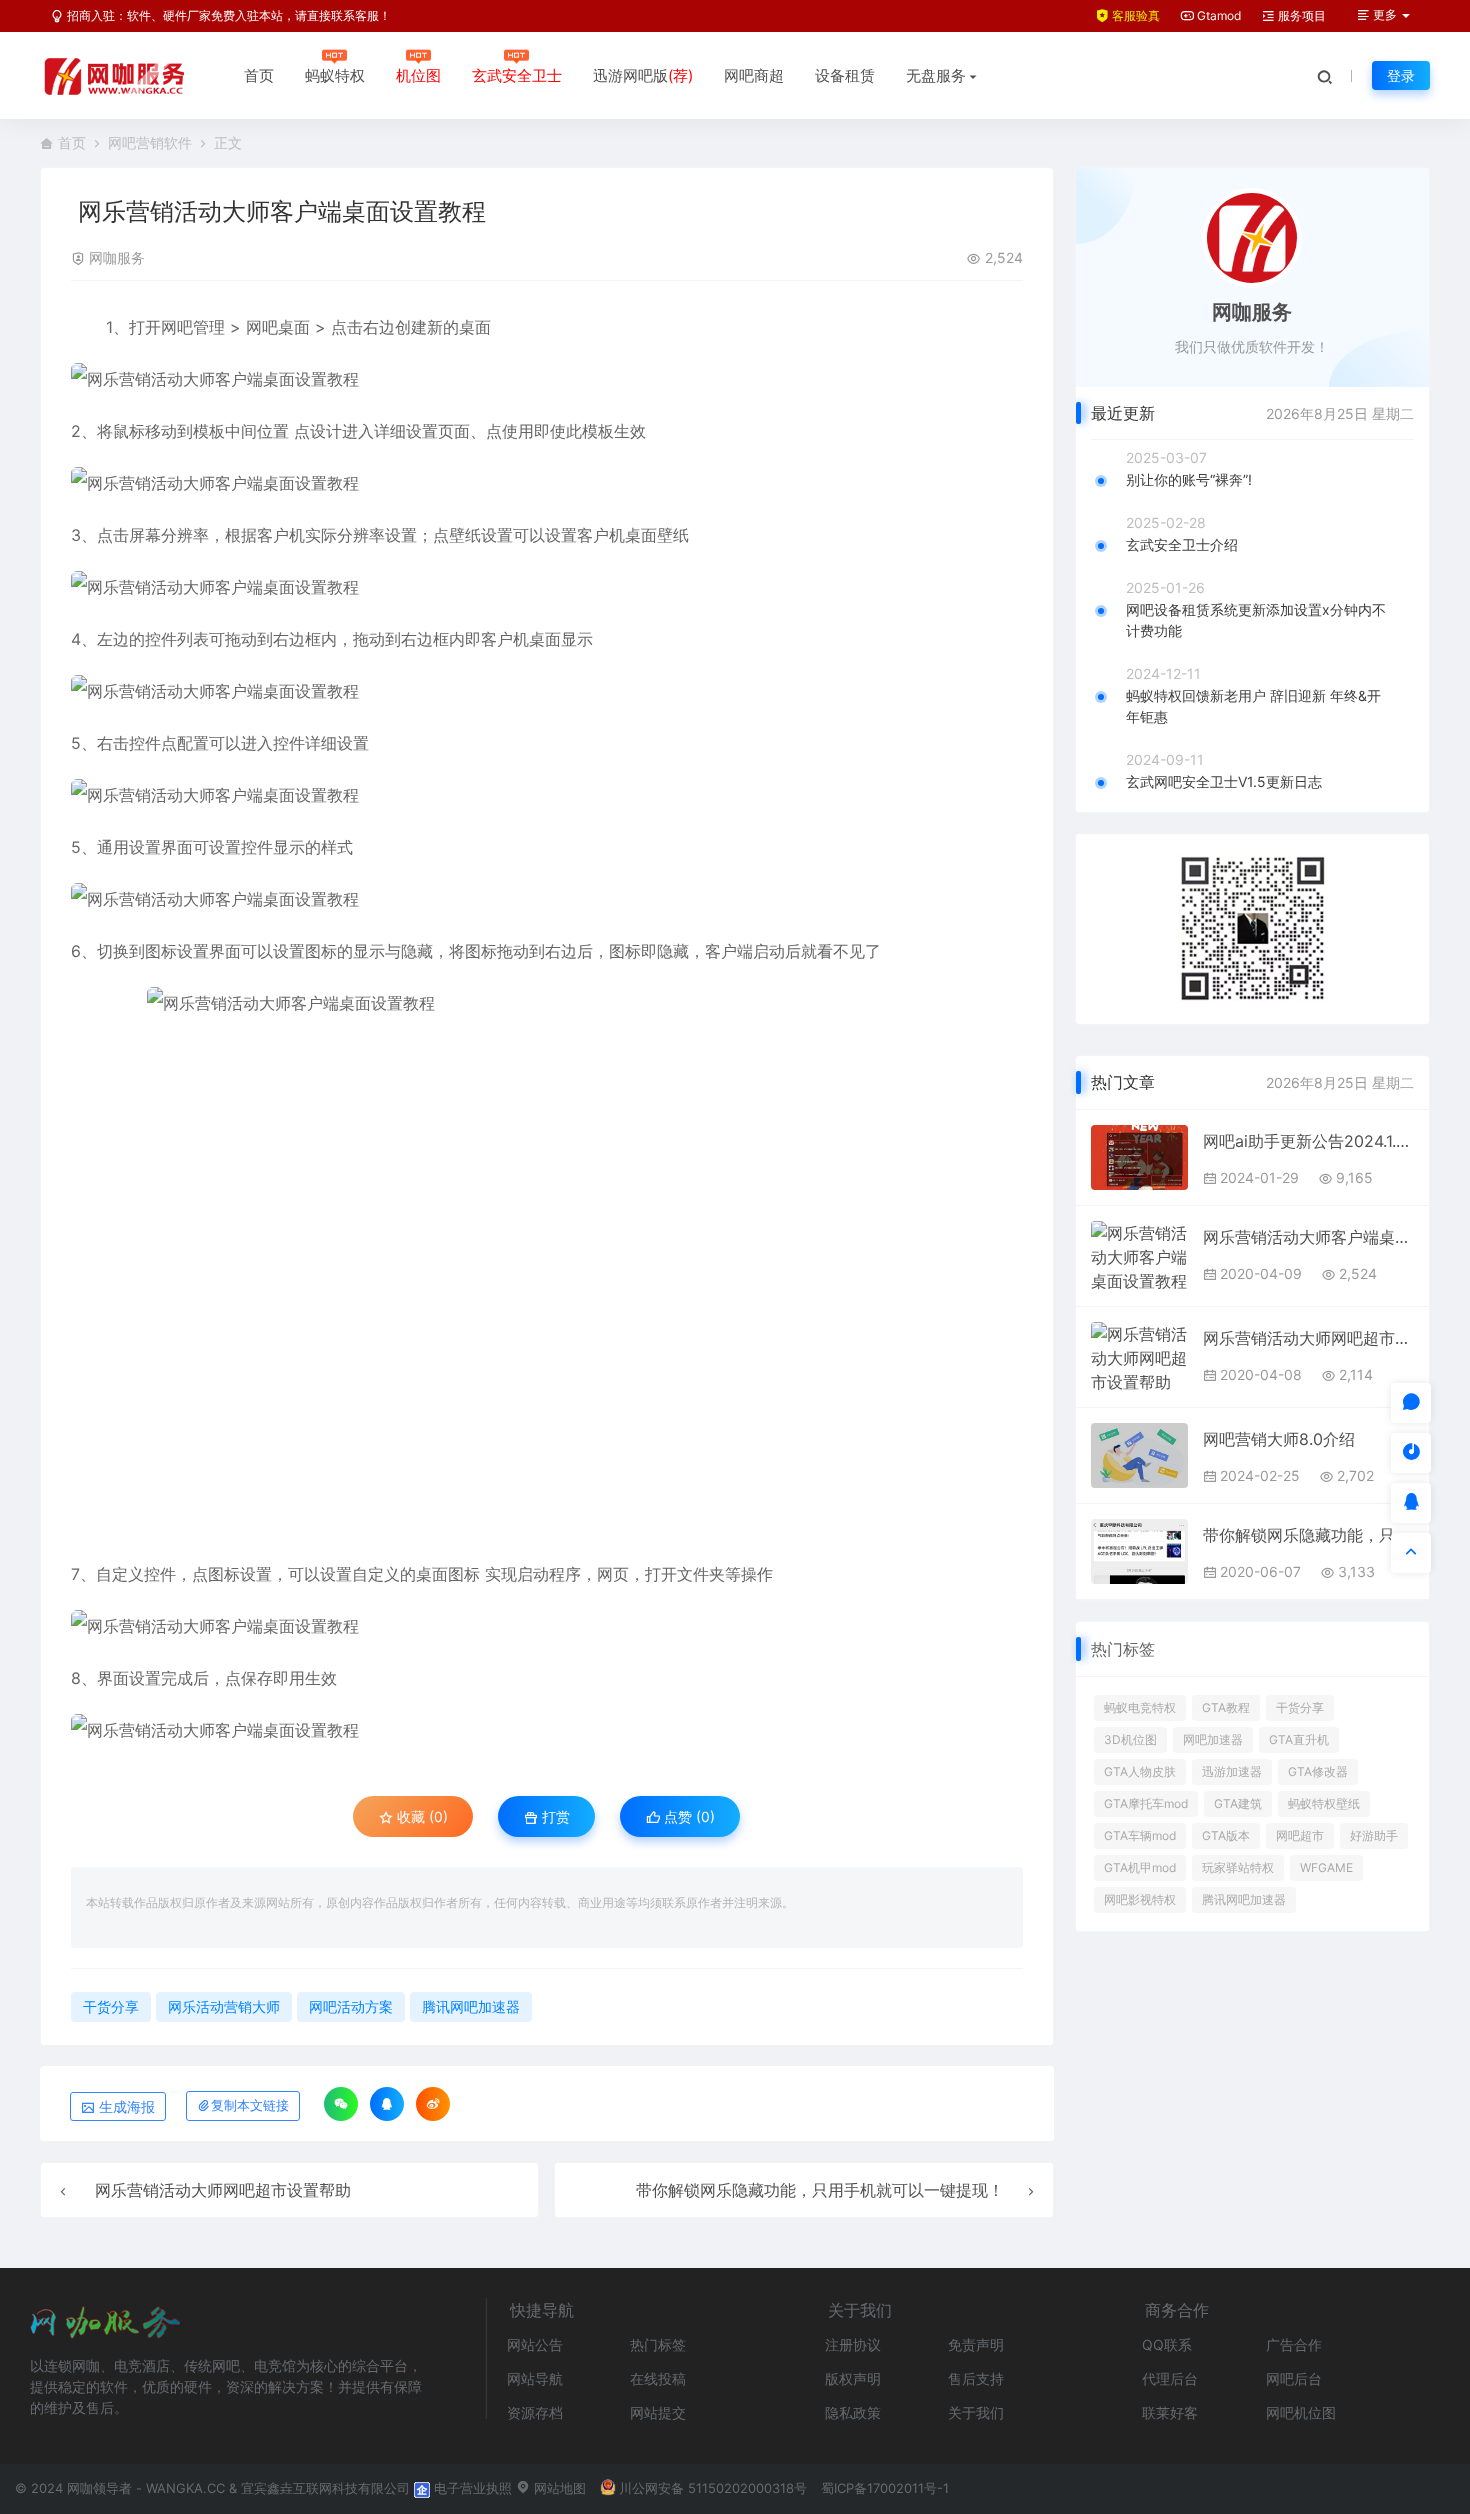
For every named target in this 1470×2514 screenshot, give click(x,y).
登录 (1401, 75)
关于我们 (976, 2412)
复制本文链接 (250, 2105)
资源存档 (535, 2412)
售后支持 (976, 2378)
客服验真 (1134, 15)
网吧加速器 (1213, 1739)
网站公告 (535, 2344)
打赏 (554, 1816)
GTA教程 (1226, 1707)
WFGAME (1326, 1867)
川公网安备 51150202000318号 (713, 2488)
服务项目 (1300, 15)
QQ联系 (1167, 2344)
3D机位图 (1130, 1739)
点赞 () (687, 1816)
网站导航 (535, 2378)
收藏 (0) (420, 1816)
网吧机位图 (1301, 2412)
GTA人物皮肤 (1140, 1771)
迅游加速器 (1232, 1771)
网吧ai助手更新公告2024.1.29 (1308, 1141)
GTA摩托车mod (1146, 1803)
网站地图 (558, 2488)
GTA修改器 (1318, 1771)
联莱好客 (1170, 2412)
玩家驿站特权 (1238, 1867)
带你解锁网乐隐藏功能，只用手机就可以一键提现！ (820, 2190)
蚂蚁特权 (335, 75)
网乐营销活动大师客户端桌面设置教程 (1308, 1237)
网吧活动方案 (351, 2006)
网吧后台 (1294, 2378)
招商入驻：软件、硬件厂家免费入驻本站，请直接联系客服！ (227, 15)
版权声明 (853, 2378)
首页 (259, 75)
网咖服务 (117, 257)
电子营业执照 (471, 2488)
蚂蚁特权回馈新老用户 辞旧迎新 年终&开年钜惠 (1253, 706)
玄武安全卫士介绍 (1182, 544)
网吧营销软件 (150, 142)
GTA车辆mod (1140, 1835)
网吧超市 (1300, 1835)
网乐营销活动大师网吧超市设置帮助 (223, 2190)
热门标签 (658, 2344)
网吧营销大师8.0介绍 (1279, 1439)
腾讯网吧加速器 (471, 2006)
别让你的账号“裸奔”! (1189, 479)
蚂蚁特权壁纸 (1324, 1803)
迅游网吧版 (643, 75)
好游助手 (1374, 1835)
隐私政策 (853, 2412)
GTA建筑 (1238, 1803)
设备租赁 (845, 75)
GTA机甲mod (1140, 1867)
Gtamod (1217, 15)
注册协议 (853, 2344)
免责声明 (976, 2344)
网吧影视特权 (1140, 1899)
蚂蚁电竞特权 (1140, 1707)
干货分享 (111, 2006)
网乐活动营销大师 (224, 2006)
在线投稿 (658, 2378)
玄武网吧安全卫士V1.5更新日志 (1224, 781)
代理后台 (1170, 2378)
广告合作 (1294, 2344)
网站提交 (658, 2412)
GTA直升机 (1299, 1739)
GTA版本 (1226, 1835)
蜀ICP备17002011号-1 (885, 2488)
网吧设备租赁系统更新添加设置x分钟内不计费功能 (1256, 620)
